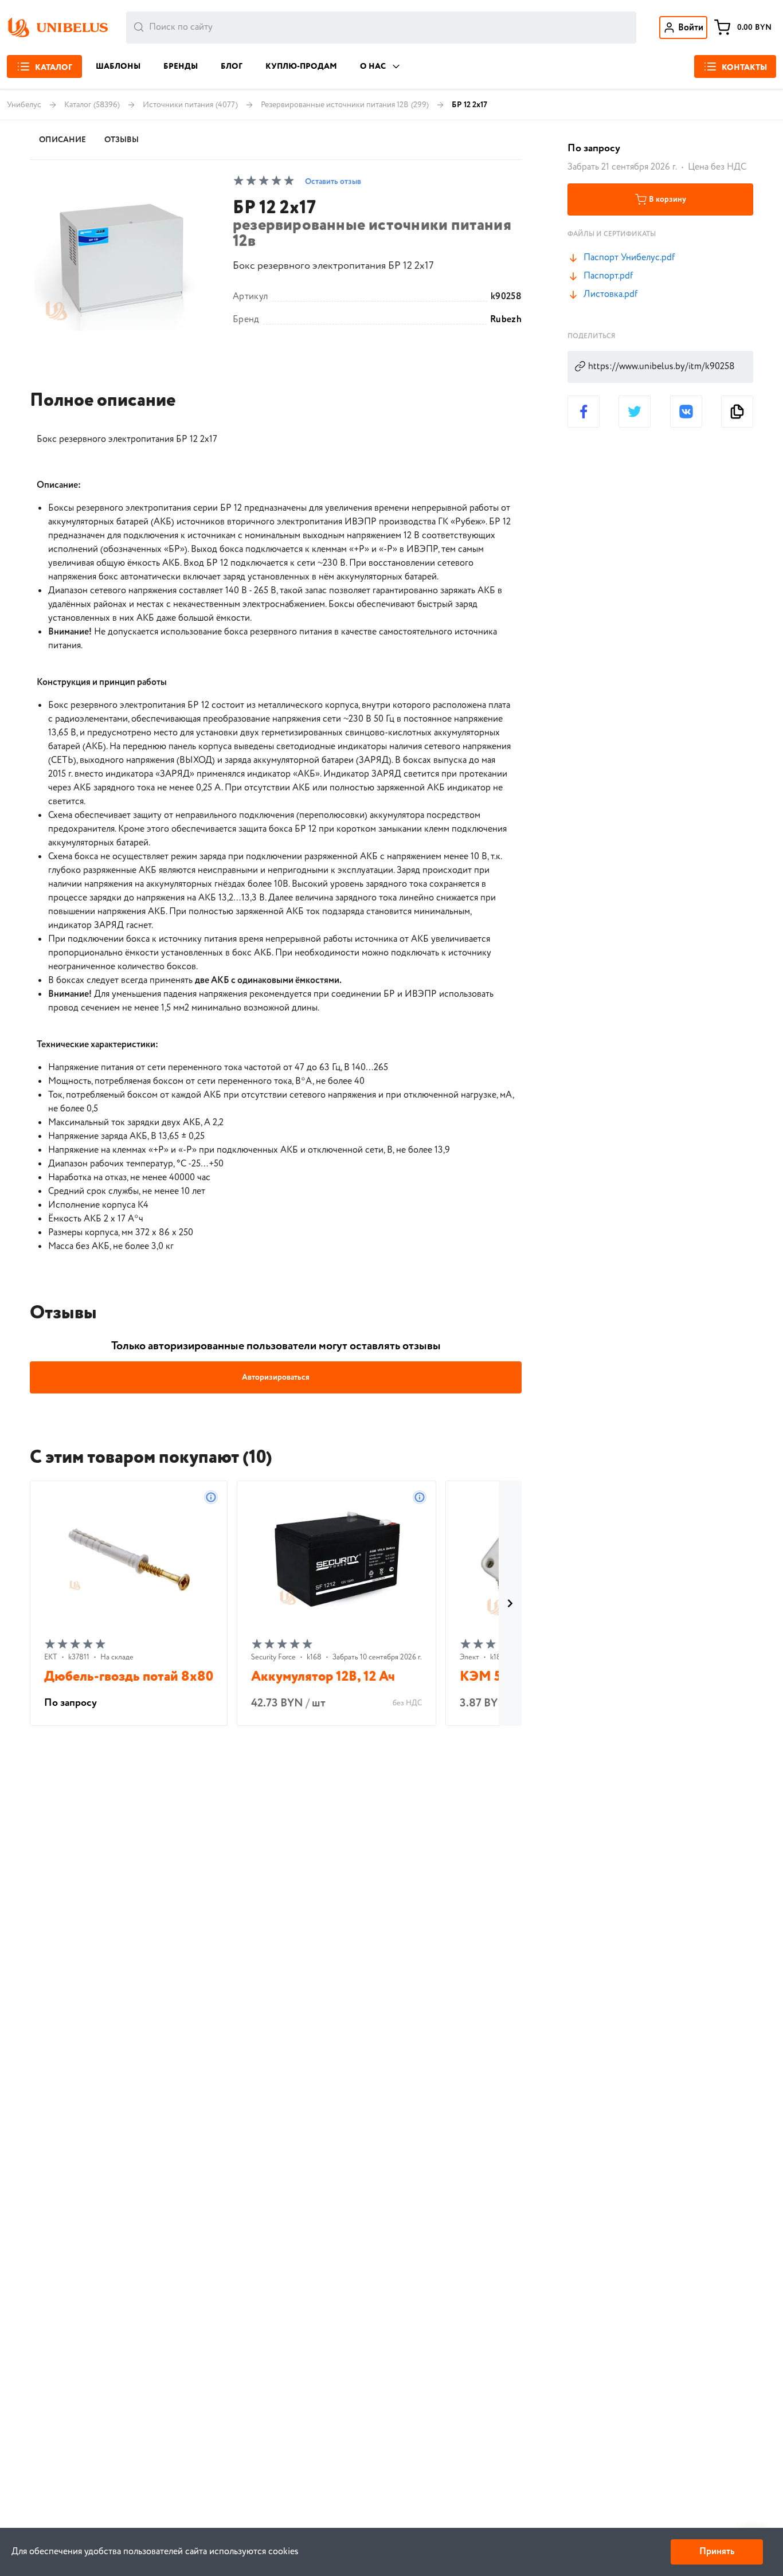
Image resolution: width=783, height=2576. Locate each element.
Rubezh (506, 320)
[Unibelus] (57, 28)
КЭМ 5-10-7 (496, 1677)
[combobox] (381, 28)
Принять (717, 2552)
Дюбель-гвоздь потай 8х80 (129, 1677)
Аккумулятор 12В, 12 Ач (323, 1677)
